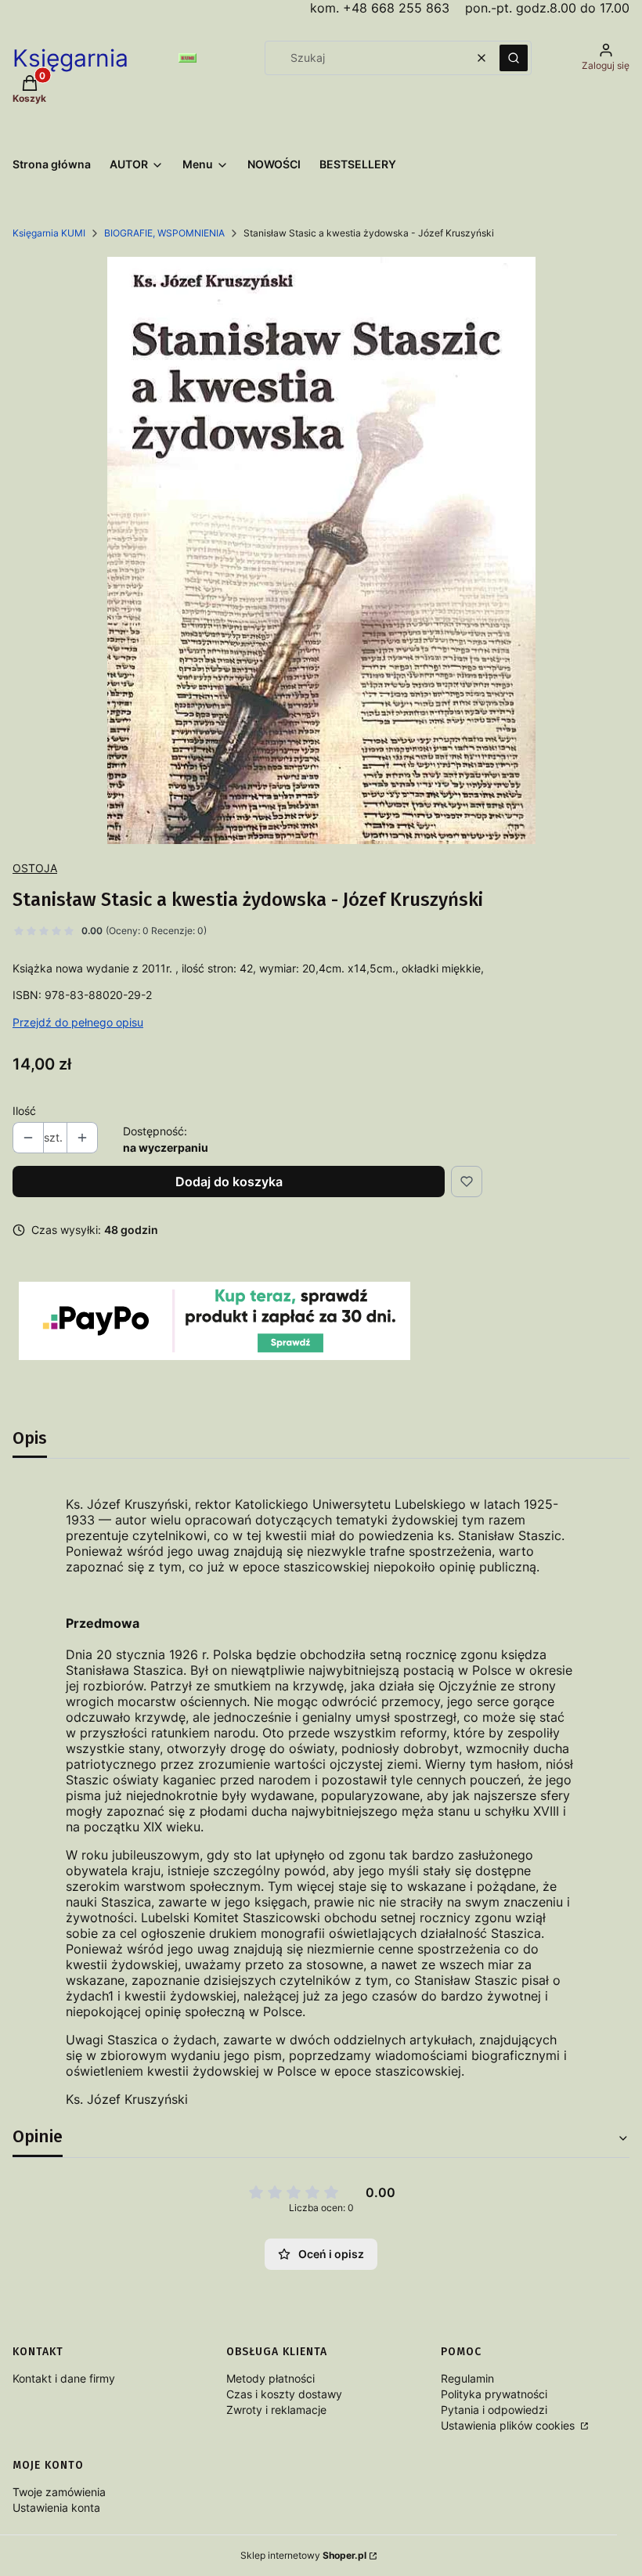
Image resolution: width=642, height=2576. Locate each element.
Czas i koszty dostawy (284, 2394)
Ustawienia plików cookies (509, 2425)
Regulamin (467, 2378)
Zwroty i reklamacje (276, 2410)
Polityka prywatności (494, 2394)
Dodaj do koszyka (229, 1182)
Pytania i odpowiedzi (494, 2410)
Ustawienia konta (56, 2507)
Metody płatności (271, 2378)
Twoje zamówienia (59, 2492)
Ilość (24, 1111)
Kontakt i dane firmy (64, 2378)
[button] (514, 58)
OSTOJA (35, 868)
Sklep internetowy (303, 2555)
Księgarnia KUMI (49, 233)
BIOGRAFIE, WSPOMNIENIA (164, 233)
